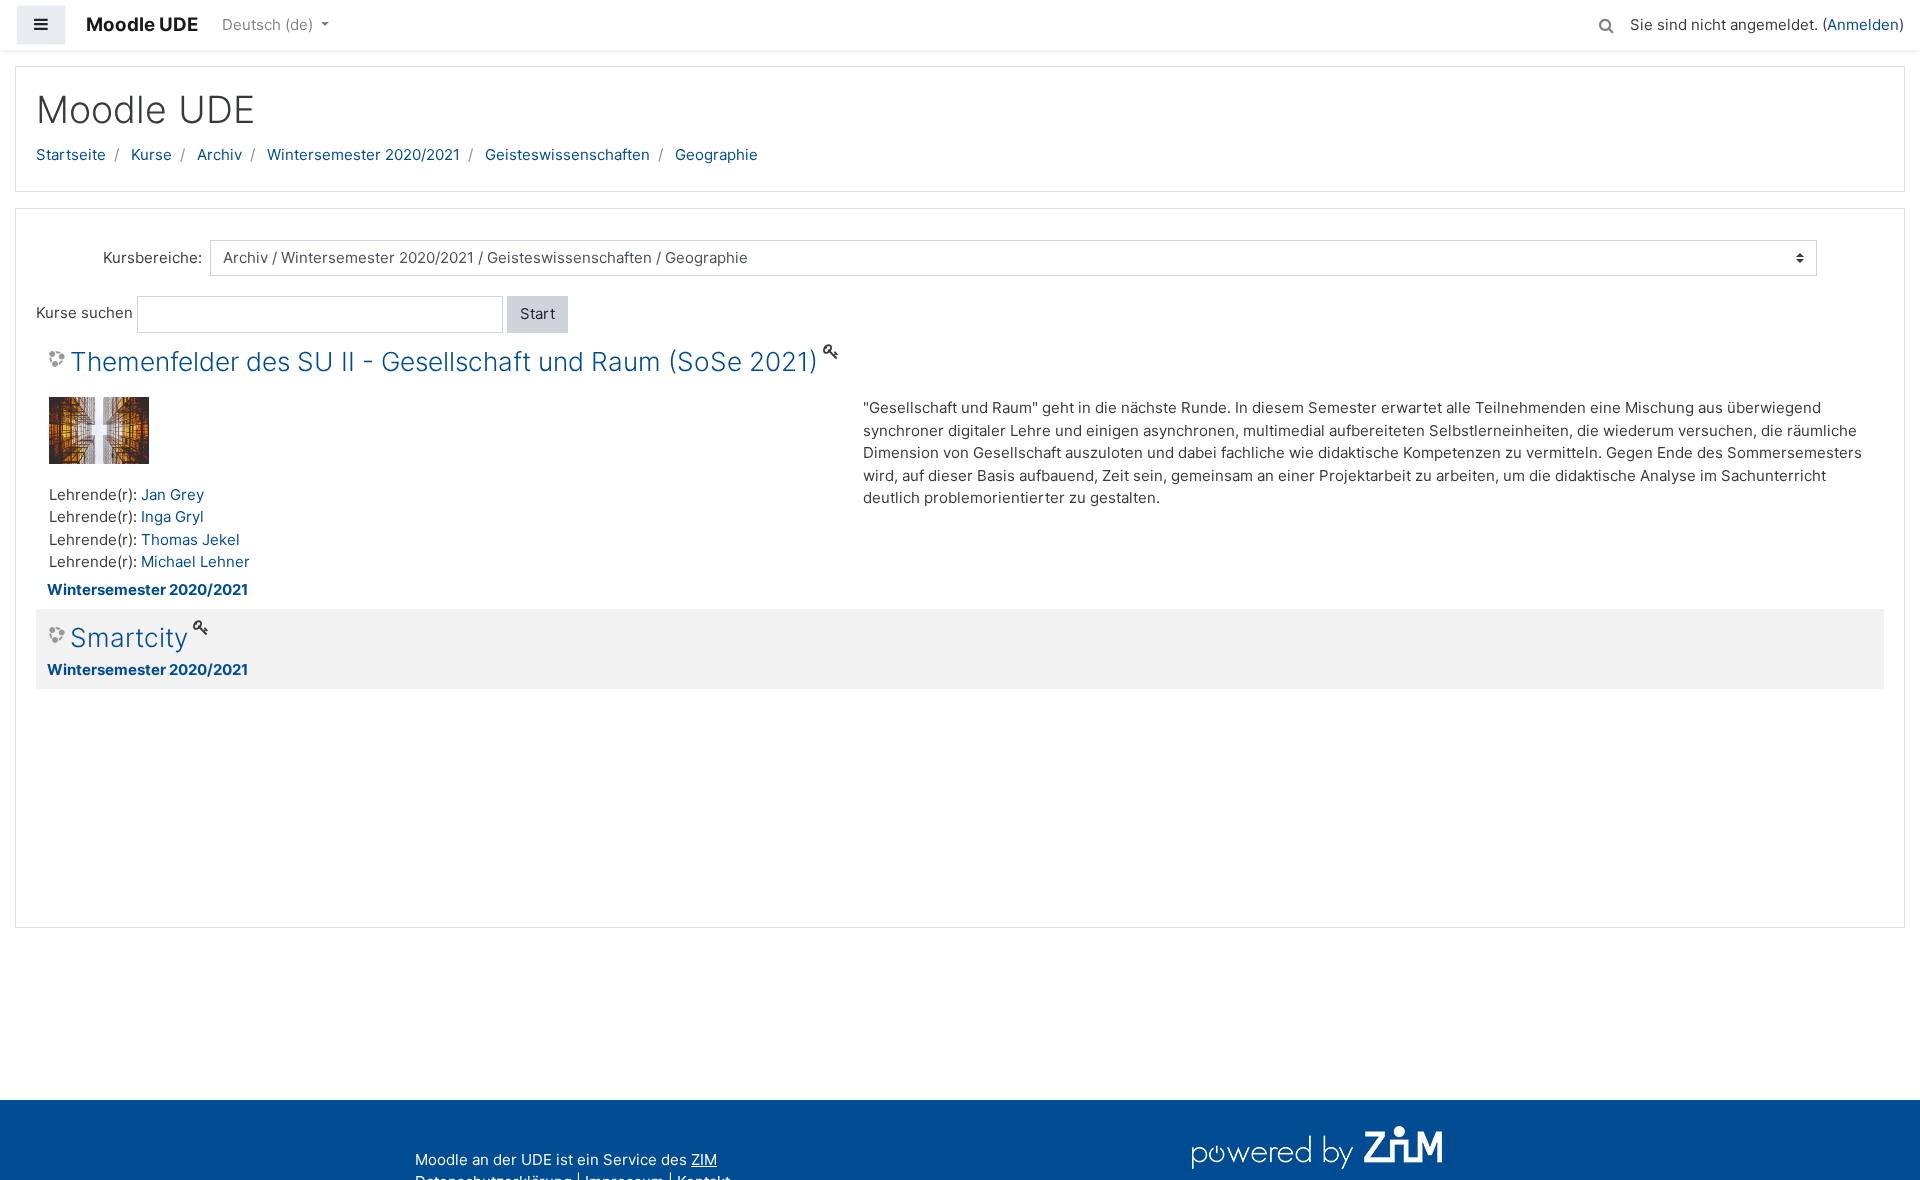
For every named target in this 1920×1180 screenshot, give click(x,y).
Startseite (71, 154)
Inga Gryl (172, 516)
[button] (1606, 22)
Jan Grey (172, 494)
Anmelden (1863, 24)
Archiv (219, 154)
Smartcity (129, 637)
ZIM (704, 1159)
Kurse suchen (84, 312)
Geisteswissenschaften (567, 154)
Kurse (151, 154)
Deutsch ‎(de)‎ (269, 24)
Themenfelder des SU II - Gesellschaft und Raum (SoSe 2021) (444, 361)
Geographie (716, 154)
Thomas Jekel (190, 539)
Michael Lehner (195, 561)
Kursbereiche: (152, 257)
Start (537, 313)
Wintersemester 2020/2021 (363, 154)
